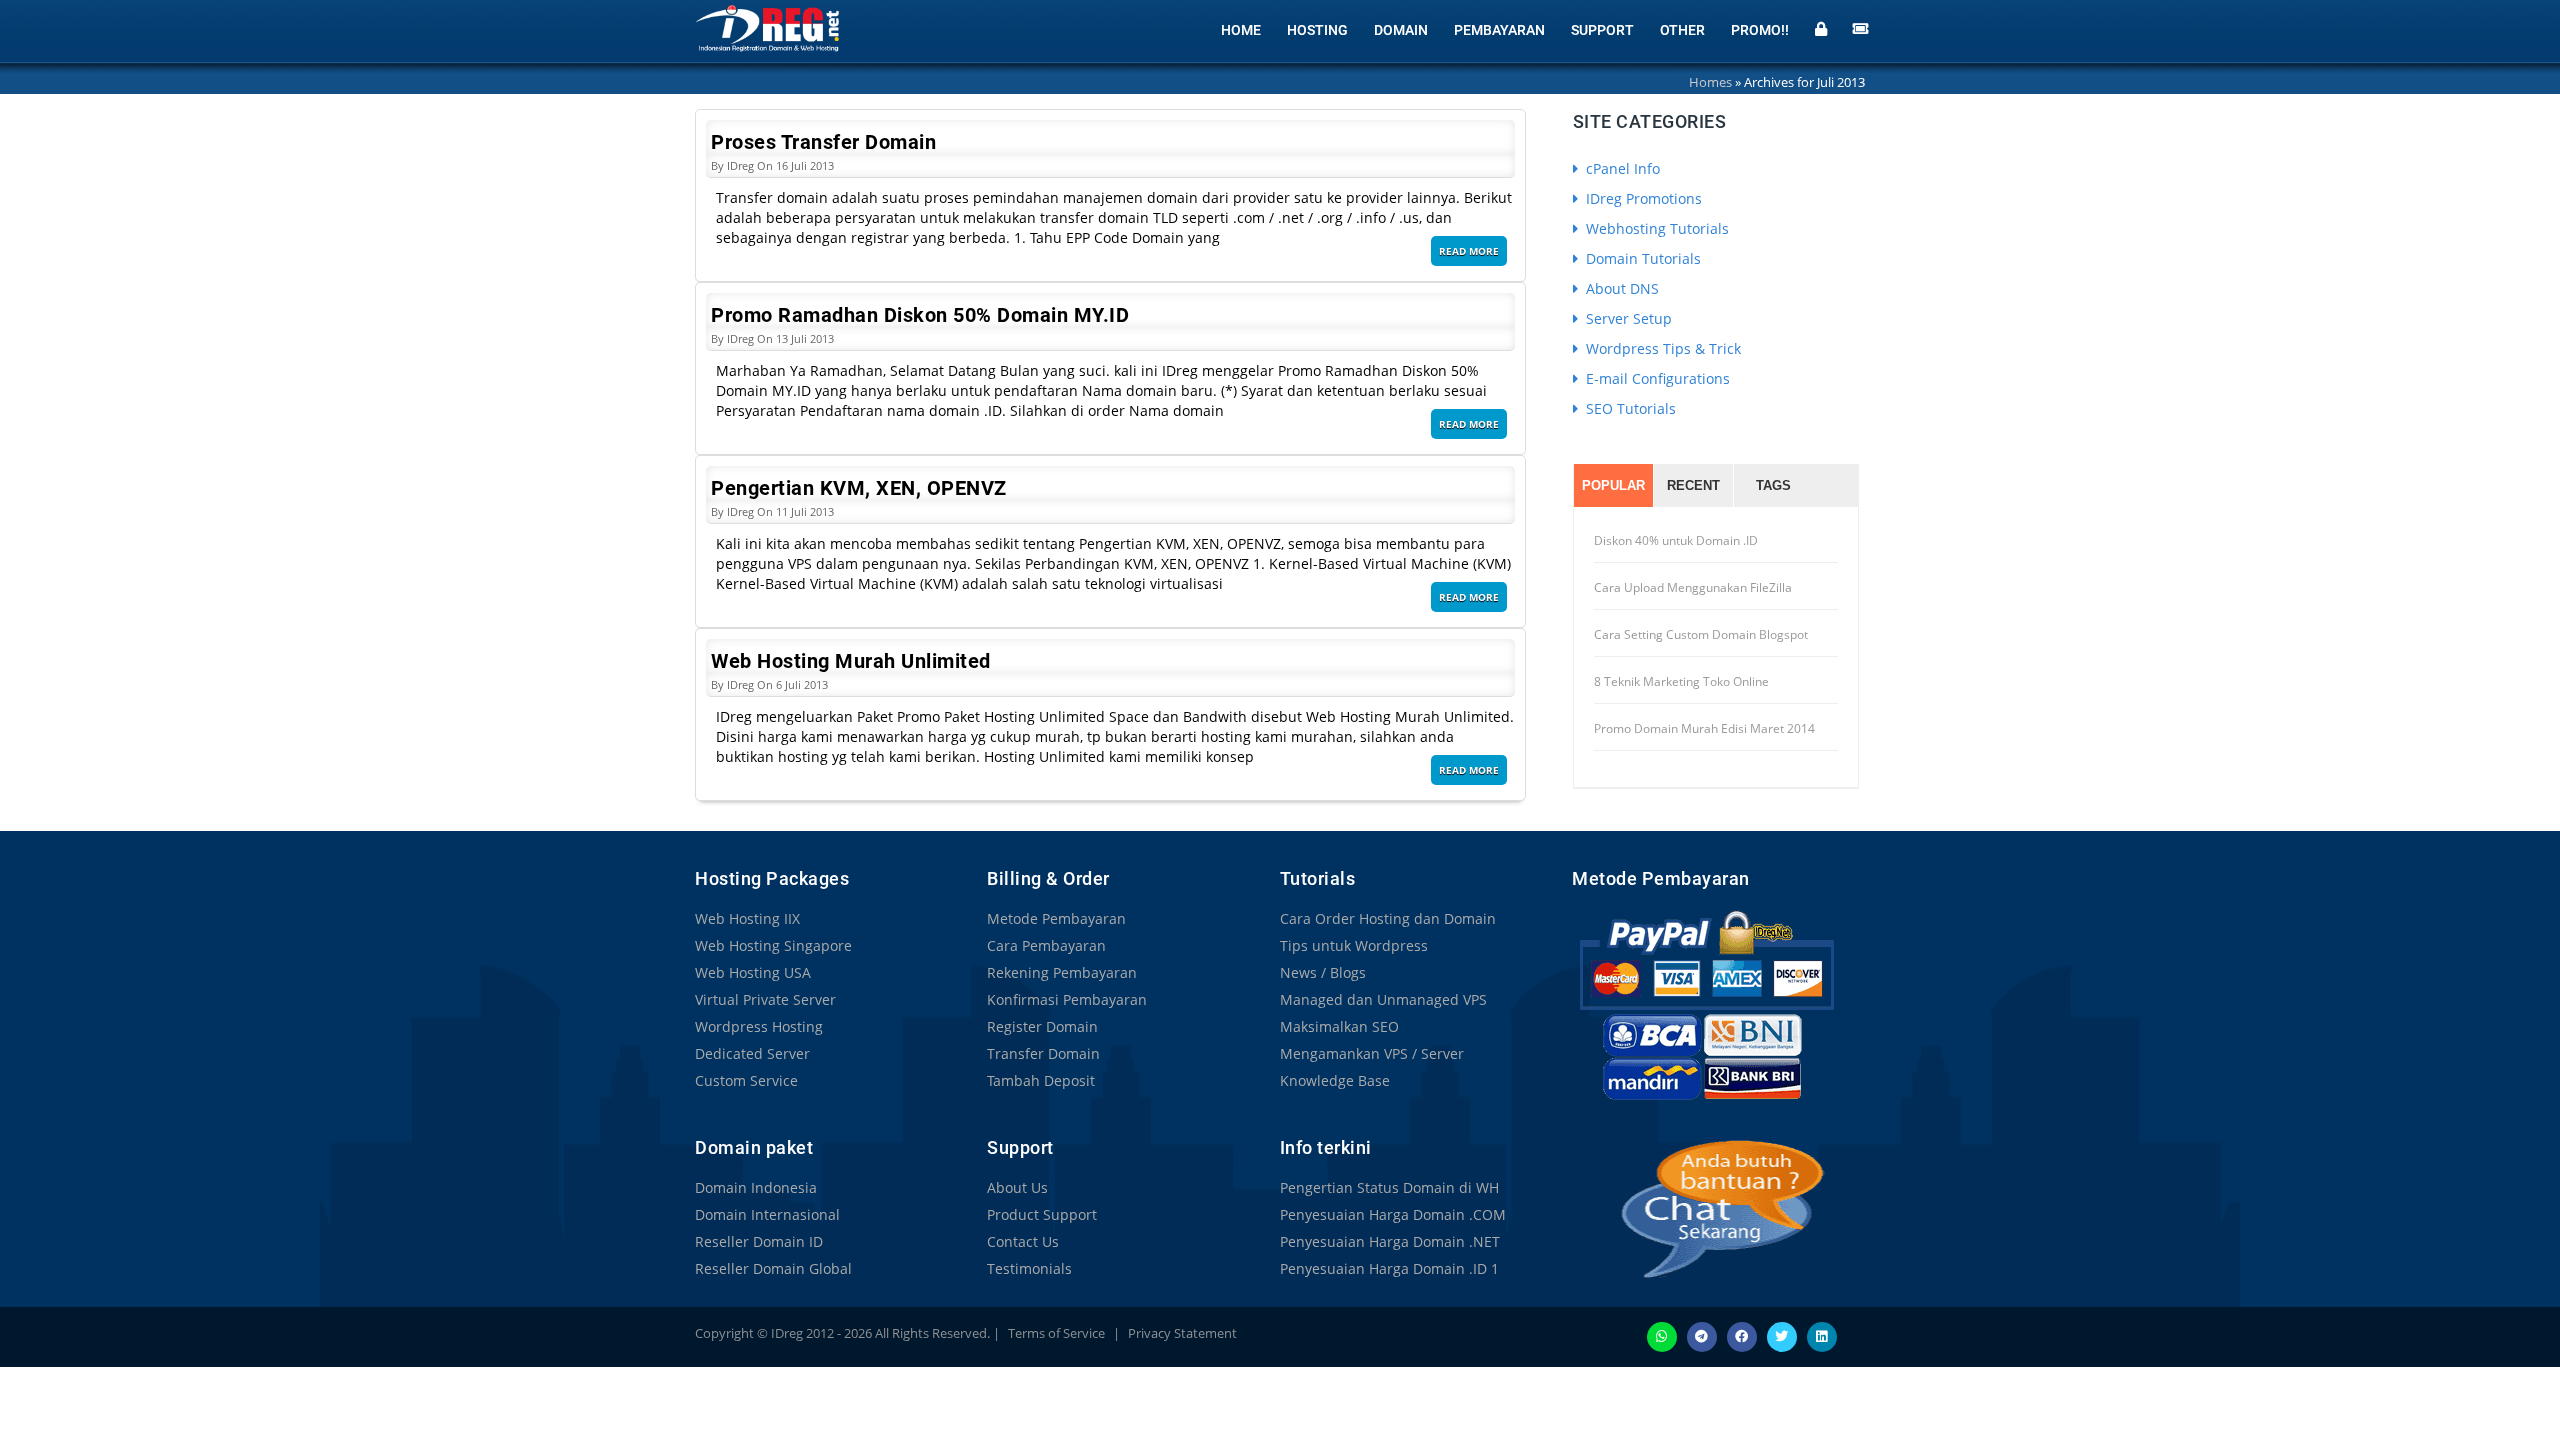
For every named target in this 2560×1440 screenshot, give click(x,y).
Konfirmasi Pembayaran (1067, 999)
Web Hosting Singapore (773, 945)
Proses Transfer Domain (823, 142)
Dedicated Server (752, 1053)
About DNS (1620, 288)
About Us (1017, 1187)
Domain (1401, 30)
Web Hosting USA (753, 972)
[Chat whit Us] (1701, 1208)
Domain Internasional (767, 1214)
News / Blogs (1323, 972)
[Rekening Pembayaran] (1706, 1005)
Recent (1693, 485)
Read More (1469, 251)
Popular (1613, 485)
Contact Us (1023, 1241)
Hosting (1317, 30)
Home (1241, 30)
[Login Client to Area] (1821, 27)
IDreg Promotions (1642, 198)
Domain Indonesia (756, 1187)
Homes (1710, 82)
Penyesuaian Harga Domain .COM (1393, 1214)
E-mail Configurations (1656, 378)
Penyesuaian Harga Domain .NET (1390, 1241)
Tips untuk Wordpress (1354, 945)
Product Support (1042, 1214)
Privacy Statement (1182, 1333)
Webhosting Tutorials (1655, 228)
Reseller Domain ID (759, 1241)
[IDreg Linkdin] (1822, 1335)
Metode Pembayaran (1056, 918)
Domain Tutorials (1641, 258)
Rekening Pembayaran (1062, 972)
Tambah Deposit (1041, 1080)
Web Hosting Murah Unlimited (851, 661)
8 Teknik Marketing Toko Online (1681, 681)
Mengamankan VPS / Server (1372, 1053)
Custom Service (746, 1080)
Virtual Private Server (765, 999)
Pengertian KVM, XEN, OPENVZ (859, 488)
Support (1602, 30)
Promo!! (1760, 30)
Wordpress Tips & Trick (1661, 348)
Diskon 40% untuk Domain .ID (1676, 540)
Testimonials (1029, 1268)
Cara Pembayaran (1046, 945)
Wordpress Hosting (759, 1026)
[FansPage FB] (1742, 1335)
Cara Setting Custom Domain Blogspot (1701, 634)
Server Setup (1627, 318)
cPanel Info (1621, 168)
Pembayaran (1499, 30)
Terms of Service (1056, 1333)
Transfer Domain (1043, 1053)
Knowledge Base (1335, 1080)
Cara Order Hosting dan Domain (1388, 918)
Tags (1773, 485)
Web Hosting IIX (747, 918)
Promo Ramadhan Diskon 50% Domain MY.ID (920, 315)
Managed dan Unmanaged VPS (1383, 999)
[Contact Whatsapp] (1662, 1335)
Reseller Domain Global (773, 1268)
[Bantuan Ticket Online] (1861, 27)
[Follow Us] (1782, 1335)
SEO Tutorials (1629, 408)
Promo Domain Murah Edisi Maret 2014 (1704, 728)
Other (1682, 30)
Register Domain (1042, 1026)
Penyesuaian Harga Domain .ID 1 (1389, 1268)
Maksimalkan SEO (1339, 1026)
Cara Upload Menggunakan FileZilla (1693, 587)
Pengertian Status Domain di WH (1389, 1187)
